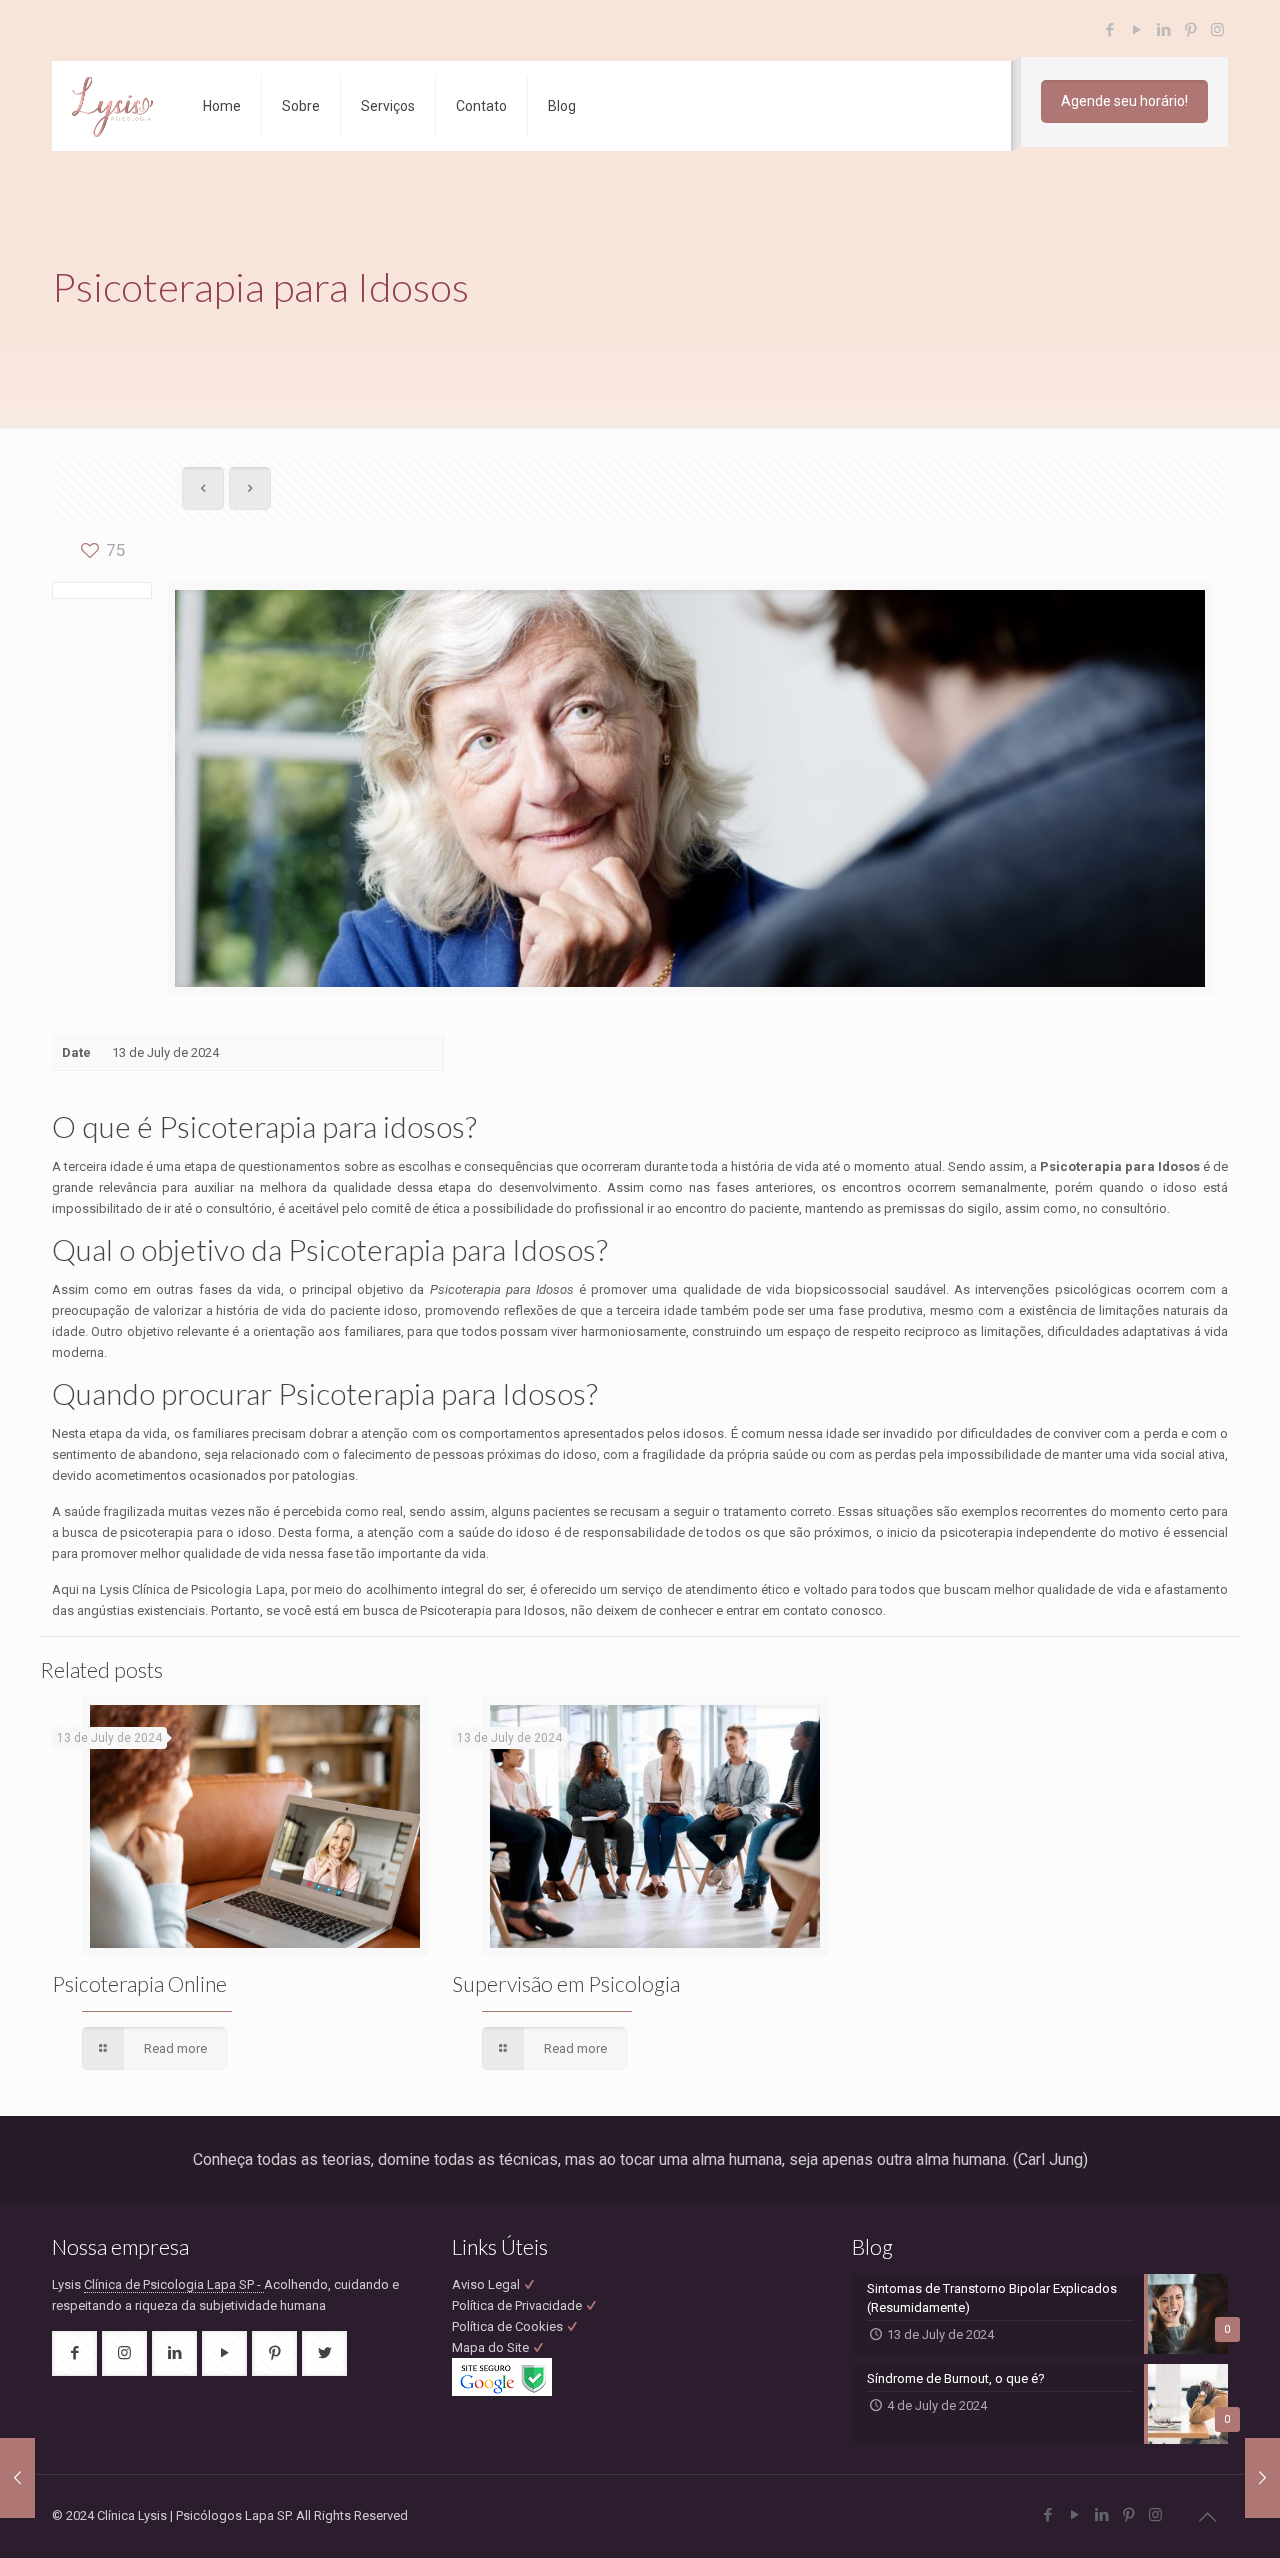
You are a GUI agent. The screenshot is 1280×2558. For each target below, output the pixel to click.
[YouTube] (1136, 30)
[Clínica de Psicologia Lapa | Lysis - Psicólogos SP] (112, 106)
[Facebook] (1109, 30)
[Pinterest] (1190, 30)
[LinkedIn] (1163, 30)
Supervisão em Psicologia (566, 1983)
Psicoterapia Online (139, 1983)
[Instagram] (1217, 30)
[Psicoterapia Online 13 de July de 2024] (1262, 2478)
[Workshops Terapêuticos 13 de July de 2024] (17, 2478)
